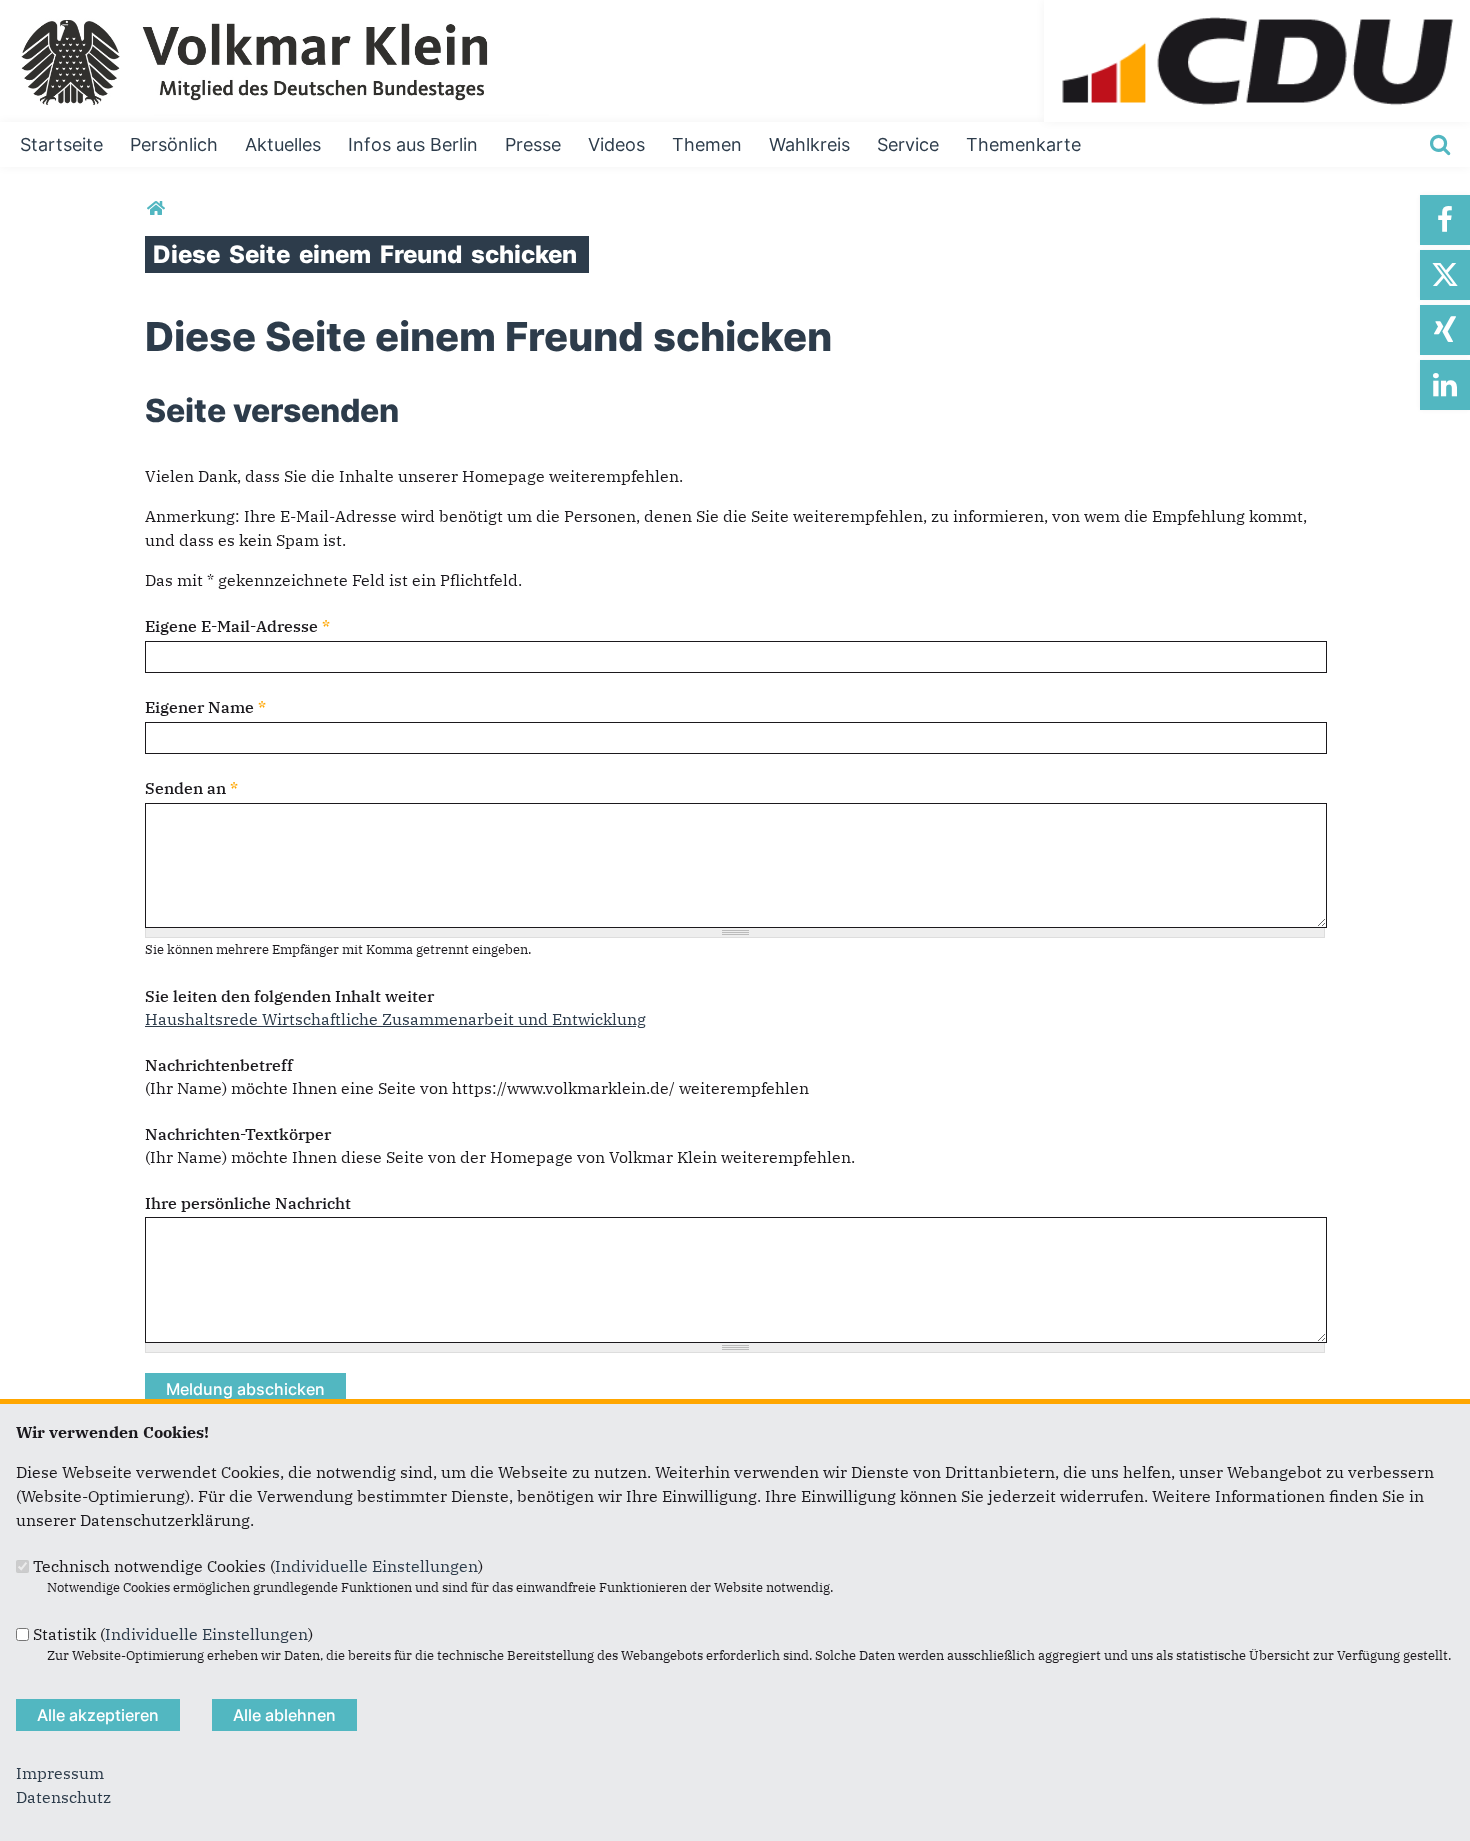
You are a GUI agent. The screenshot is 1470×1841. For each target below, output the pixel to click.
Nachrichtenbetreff (219, 1065)
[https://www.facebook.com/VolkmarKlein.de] (1445, 220)
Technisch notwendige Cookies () (258, 1566)
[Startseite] (1257, 12)
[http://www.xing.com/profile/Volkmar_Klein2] (1445, 330)
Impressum (60, 1773)
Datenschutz (63, 1797)
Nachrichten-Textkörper (238, 1134)
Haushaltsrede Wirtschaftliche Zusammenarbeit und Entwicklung (395, 1019)
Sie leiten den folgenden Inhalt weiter (289, 996)
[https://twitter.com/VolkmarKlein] (1445, 275)
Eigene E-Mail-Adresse (237, 626)
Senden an (191, 788)
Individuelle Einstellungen (376, 1566)
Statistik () (173, 1634)
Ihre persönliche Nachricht (248, 1203)
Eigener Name (205, 707)
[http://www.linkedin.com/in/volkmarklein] (1445, 385)
